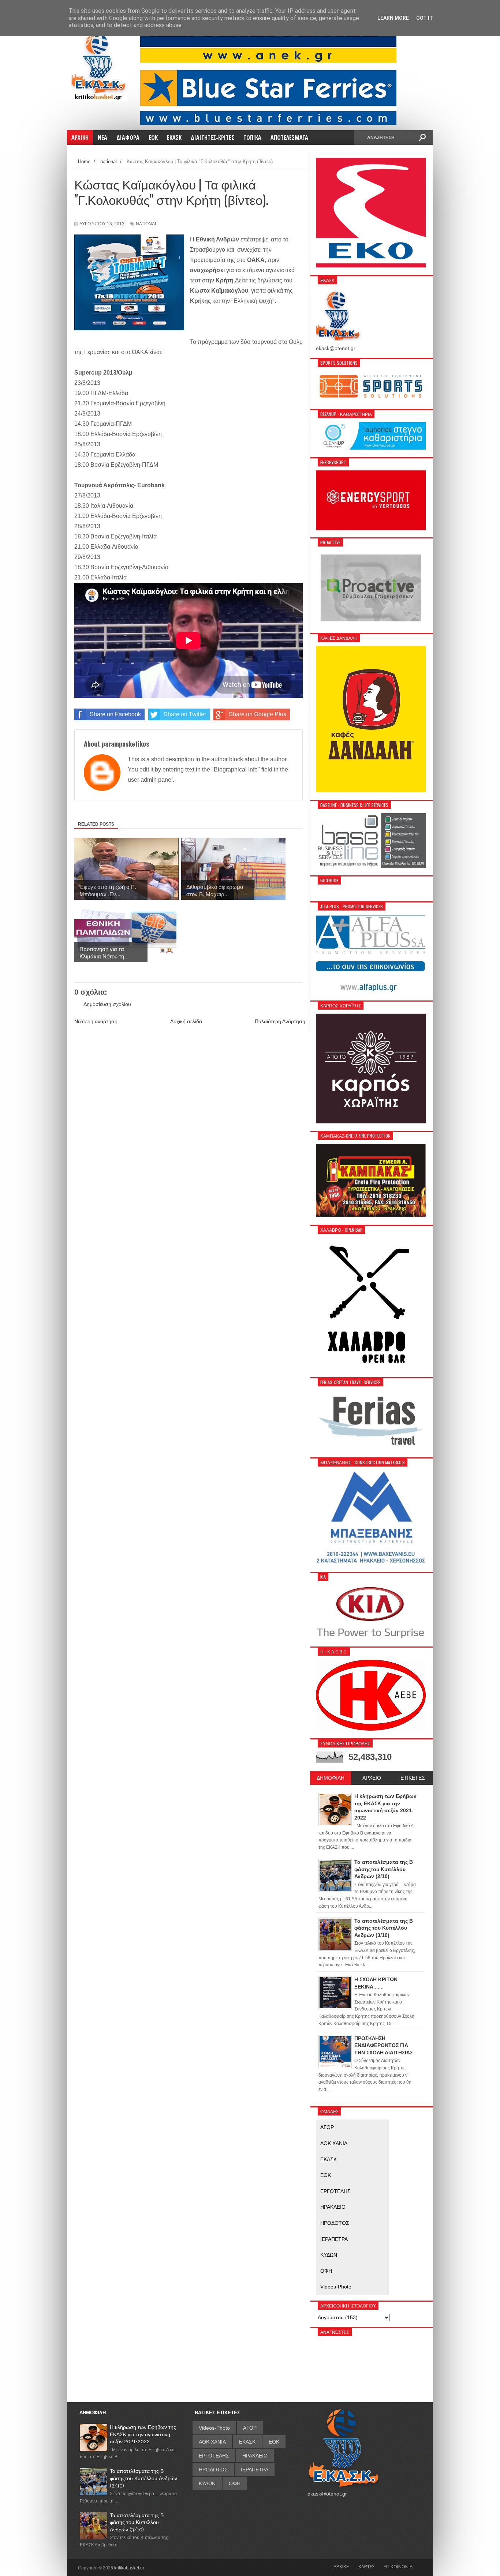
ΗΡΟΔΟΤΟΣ (335, 2223)
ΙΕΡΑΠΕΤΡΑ (334, 2239)
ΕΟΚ (326, 2175)
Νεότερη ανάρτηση (96, 1021)
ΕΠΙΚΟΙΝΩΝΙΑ (398, 2566)
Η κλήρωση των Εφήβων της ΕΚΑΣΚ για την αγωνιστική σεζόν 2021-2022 (143, 2434)
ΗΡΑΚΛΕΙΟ (333, 2207)
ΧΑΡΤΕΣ (367, 2566)
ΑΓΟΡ (327, 2127)
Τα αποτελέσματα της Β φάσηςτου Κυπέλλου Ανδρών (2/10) (143, 2478)
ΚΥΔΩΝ (329, 2255)
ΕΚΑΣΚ (329, 2159)
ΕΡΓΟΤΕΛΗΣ (335, 2191)
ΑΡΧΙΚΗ (342, 2566)
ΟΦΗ (326, 2271)
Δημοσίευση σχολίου (107, 1004)
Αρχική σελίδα (186, 1021)
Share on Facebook (115, 714)
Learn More (393, 18)
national (147, 224)
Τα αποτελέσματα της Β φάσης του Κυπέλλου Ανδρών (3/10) (137, 2522)
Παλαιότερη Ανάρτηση (280, 1021)
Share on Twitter (185, 714)
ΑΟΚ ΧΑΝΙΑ (334, 2143)
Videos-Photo (336, 2287)
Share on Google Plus (258, 714)
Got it (425, 18)
